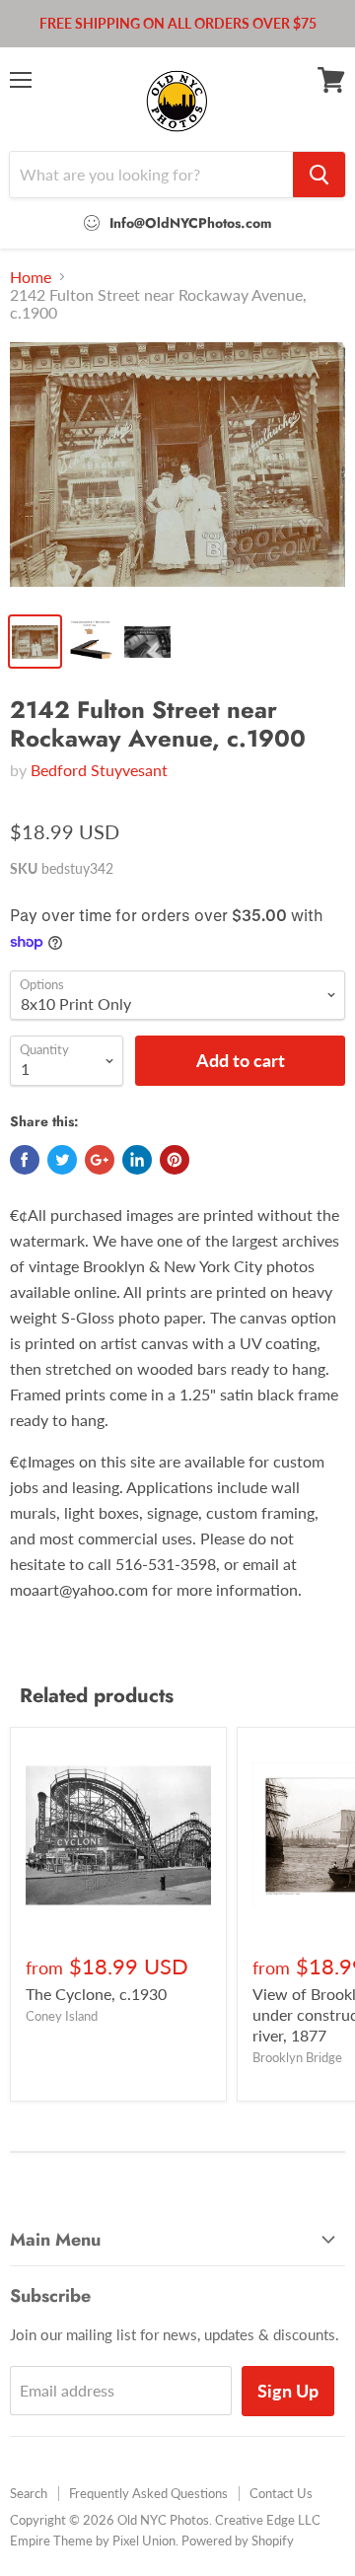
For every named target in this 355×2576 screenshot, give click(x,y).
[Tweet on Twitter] (62, 1160)
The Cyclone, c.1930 (96, 1994)
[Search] (319, 175)
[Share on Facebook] (25, 1160)
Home (31, 277)
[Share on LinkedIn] (137, 1160)
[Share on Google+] (100, 1160)
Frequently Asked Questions (148, 2493)
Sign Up (288, 2391)
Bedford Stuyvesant (99, 770)
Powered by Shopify (238, 2540)
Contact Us (281, 2493)
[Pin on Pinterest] (175, 1160)
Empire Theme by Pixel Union (93, 2540)
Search (29, 2493)
